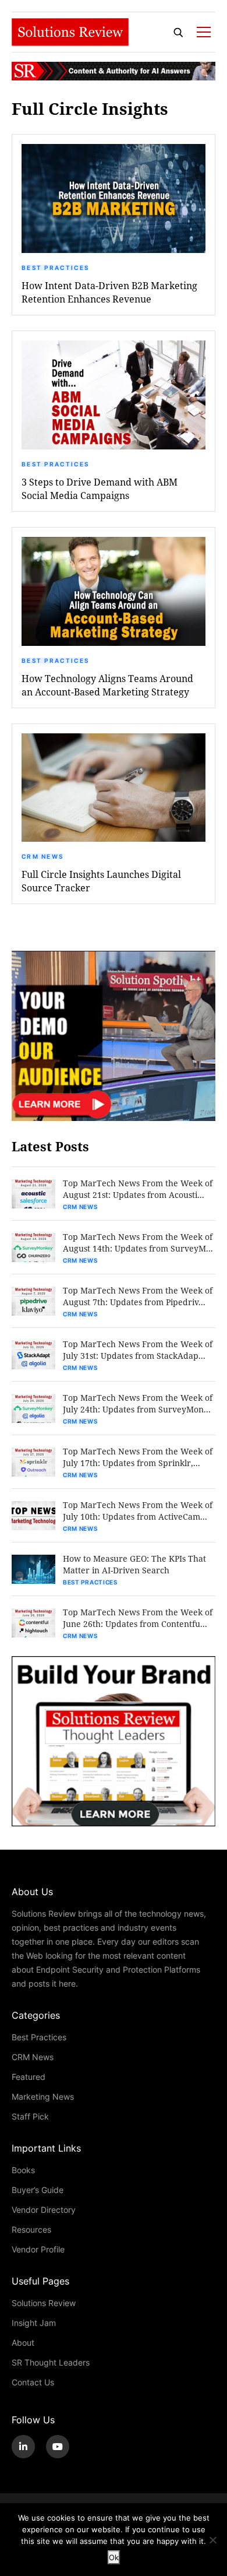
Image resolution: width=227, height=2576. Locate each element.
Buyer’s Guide (38, 2190)
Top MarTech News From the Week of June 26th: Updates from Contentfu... (138, 1618)
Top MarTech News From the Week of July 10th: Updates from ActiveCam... (138, 1511)
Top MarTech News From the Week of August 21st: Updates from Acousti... (138, 1189)
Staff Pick (30, 2116)
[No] (212, 2540)
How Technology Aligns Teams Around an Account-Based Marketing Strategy (107, 685)
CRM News (42, 856)
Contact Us (33, 2382)
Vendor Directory (44, 2210)
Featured (29, 2077)
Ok (114, 2557)
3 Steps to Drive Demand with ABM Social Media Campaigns (100, 489)
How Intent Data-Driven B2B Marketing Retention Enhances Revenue (109, 292)
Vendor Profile (38, 2249)
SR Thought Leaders (51, 2362)
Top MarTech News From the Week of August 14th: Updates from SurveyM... (138, 1243)
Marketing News (43, 2097)
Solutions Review (44, 2303)
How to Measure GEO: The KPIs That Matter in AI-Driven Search (134, 1564)
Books (23, 2170)
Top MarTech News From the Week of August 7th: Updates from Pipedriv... (138, 1296)
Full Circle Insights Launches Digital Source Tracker (101, 881)
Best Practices (55, 268)
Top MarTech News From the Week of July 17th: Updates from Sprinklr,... (138, 1457)
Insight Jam (34, 2323)
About (23, 2343)
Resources (31, 2229)
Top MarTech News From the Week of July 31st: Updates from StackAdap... (138, 1350)
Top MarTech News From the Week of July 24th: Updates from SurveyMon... (138, 1403)
